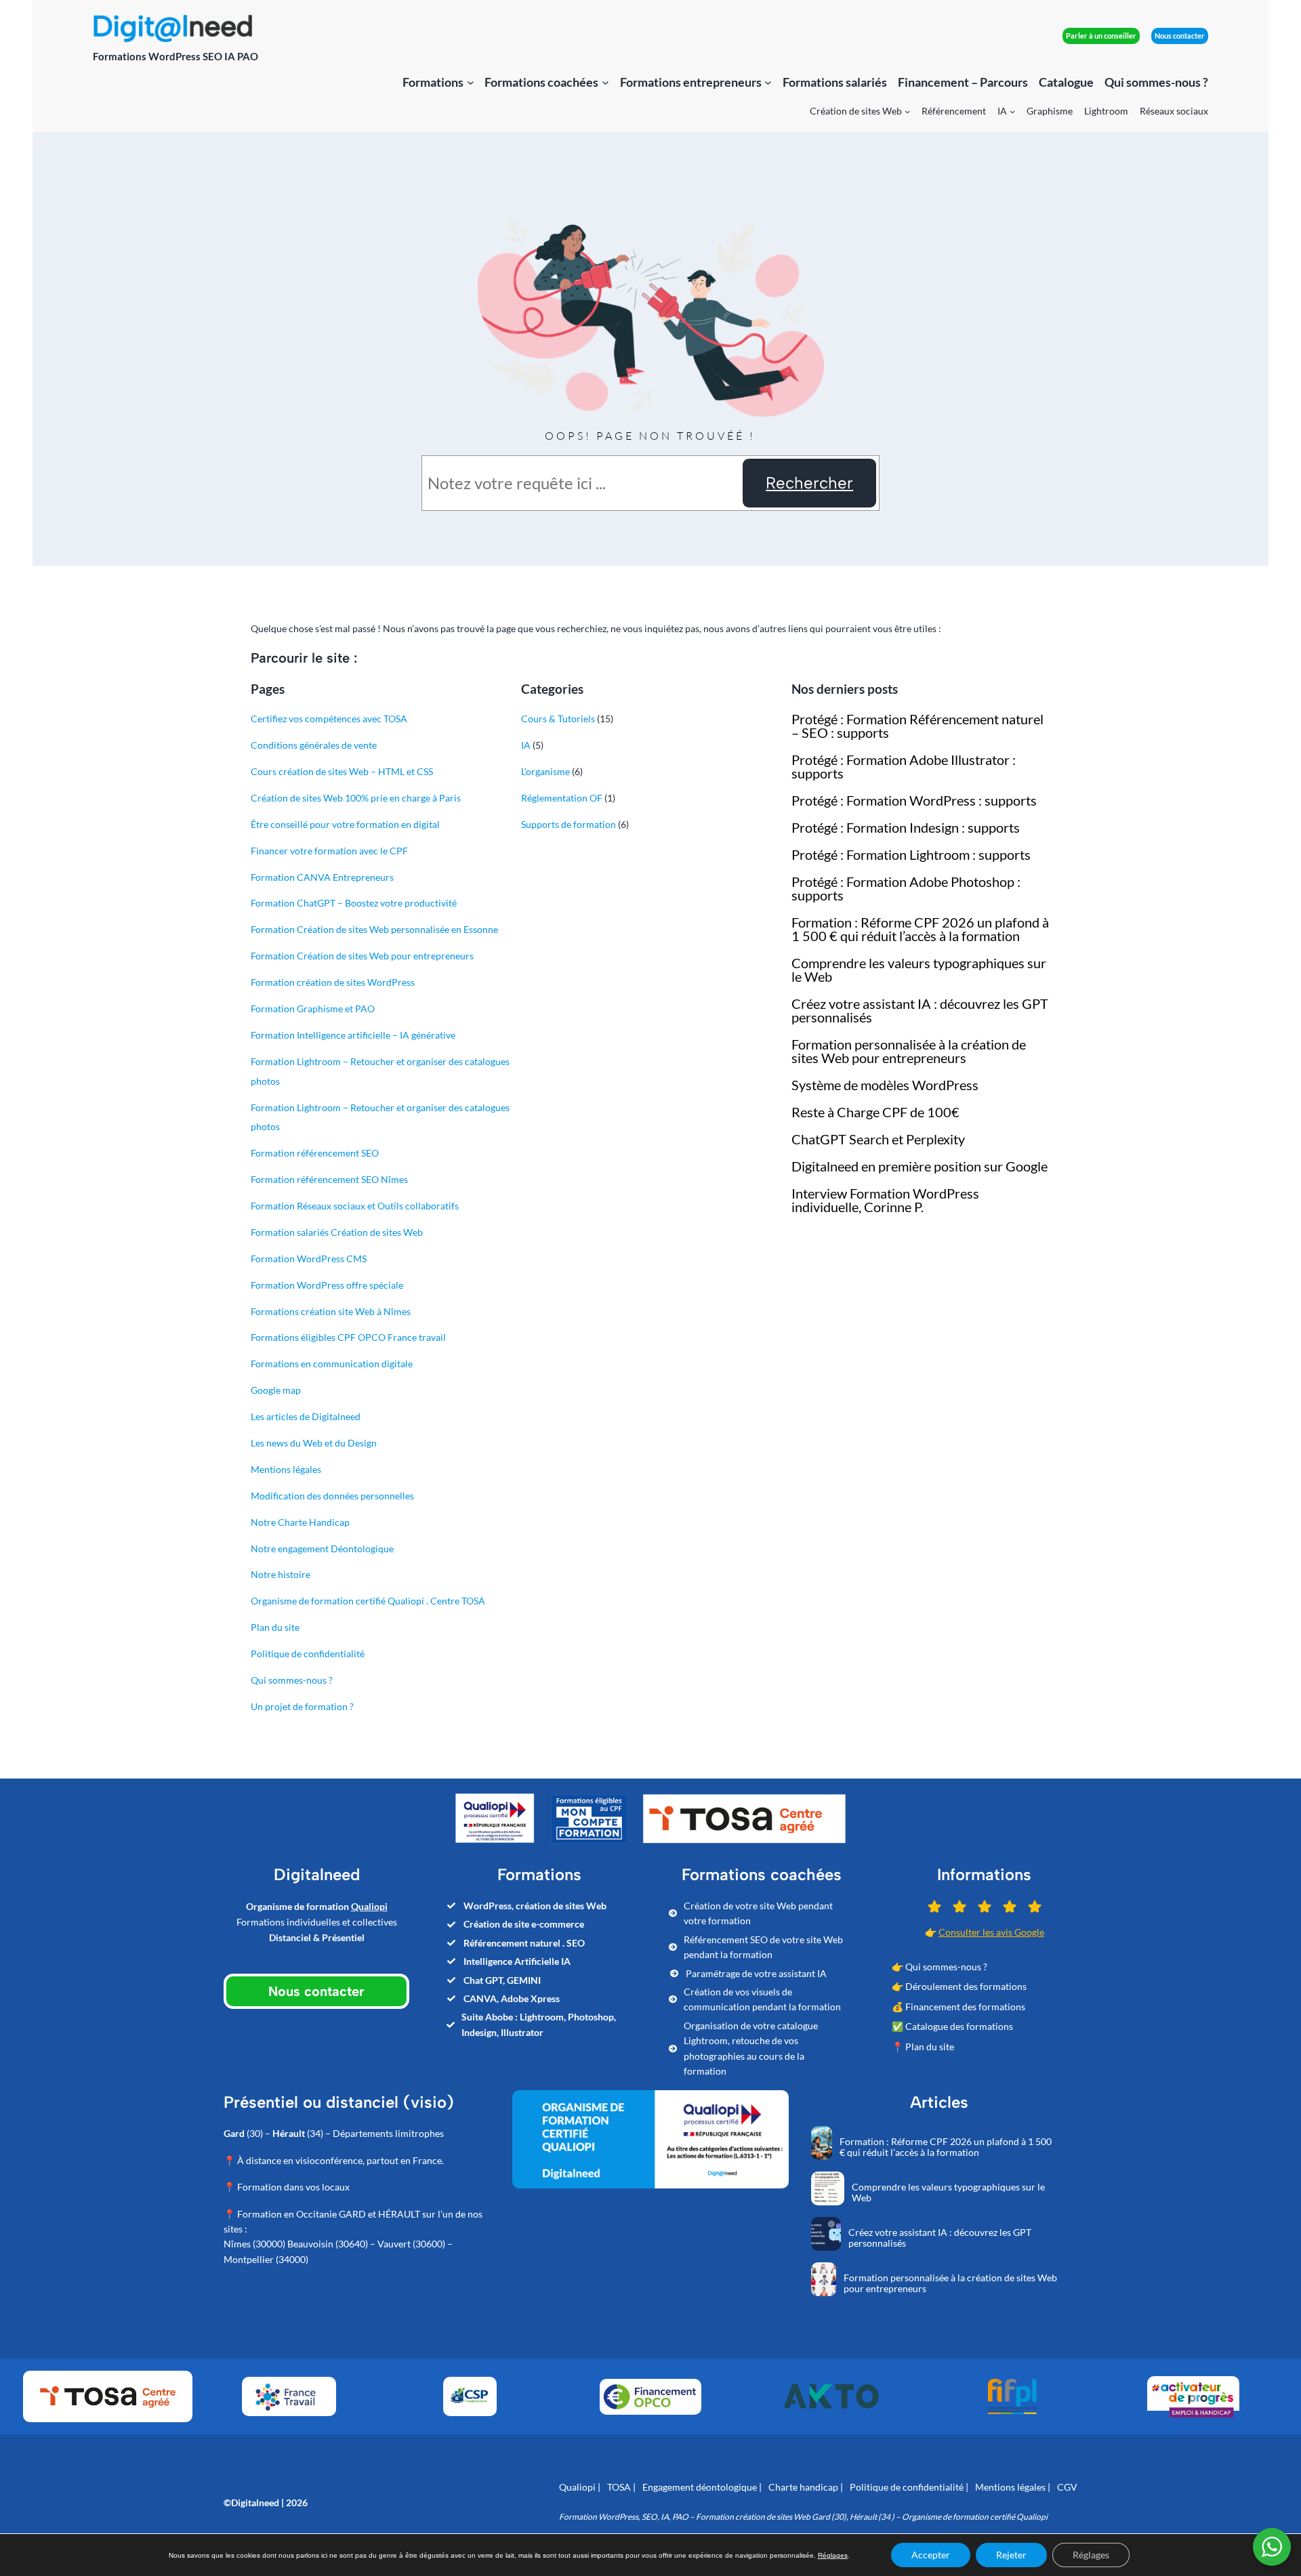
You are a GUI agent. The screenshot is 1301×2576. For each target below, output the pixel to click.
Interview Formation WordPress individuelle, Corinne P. (885, 1200)
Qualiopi (369, 1906)
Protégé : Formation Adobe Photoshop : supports (906, 888)
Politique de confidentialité (308, 1654)
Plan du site (275, 1627)
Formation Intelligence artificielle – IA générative (353, 1035)
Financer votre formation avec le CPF (329, 851)
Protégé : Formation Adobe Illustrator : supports (904, 766)
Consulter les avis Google (991, 1932)
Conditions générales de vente (314, 745)
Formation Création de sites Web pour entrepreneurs (362, 956)
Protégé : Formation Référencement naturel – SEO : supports (917, 726)
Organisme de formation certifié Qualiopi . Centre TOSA (368, 1601)
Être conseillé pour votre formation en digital (345, 824)
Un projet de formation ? (302, 1706)
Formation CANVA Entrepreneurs (322, 877)
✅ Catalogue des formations (952, 2026)
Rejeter (1011, 2555)
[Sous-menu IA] (1012, 111)
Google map (276, 1390)
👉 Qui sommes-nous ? (939, 1967)
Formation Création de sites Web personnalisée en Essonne (374, 929)
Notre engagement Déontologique (322, 1549)
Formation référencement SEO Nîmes (329, 1179)
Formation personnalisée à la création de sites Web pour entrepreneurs (909, 1051)
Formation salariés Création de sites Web (337, 1232)
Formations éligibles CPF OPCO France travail (348, 1337)
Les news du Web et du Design (314, 1443)
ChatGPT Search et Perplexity (878, 1139)
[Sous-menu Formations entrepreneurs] (768, 82)
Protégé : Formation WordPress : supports (914, 800)
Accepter (931, 2555)
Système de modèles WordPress (885, 1085)
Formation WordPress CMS (309, 1259)
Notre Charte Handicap (300, 1522)
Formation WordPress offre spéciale (327, 1285)
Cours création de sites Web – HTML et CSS (342, 771)
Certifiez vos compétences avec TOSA (329, 719)
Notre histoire (281, 1574)
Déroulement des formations (966, 1986)
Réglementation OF (562, 798)
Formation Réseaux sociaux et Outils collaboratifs (355, 1206)
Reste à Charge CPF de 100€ (875, 1112)
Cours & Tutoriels (558, 719)
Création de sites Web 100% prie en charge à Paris (356, 798)
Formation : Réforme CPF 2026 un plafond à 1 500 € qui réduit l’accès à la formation (920, 929)
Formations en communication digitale (332, 1364)
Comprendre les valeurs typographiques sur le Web (919, 970)
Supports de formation (569, 824)
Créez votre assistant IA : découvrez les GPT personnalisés (920, 1010)
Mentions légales (286, 1469)
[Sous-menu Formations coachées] (605, 82)
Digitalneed (255, 2502)
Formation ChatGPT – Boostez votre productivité (354, 903)
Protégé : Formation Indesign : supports (906, 827)
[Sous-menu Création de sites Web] (907, 111)
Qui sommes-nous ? (292, 1680)
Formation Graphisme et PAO (313, 1009)
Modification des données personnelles (332, 1496)
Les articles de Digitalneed (306, 1416)
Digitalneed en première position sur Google (920, 1166)
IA (526, 745)
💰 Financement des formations (958, 2007)
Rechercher (809, 483)
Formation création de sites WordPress (333, 982)
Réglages (833, 2555)
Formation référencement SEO (315, 1153)
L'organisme (545, 771)
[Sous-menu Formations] (471, 82)
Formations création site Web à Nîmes (331, 1311)
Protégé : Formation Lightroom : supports (911, 854)
